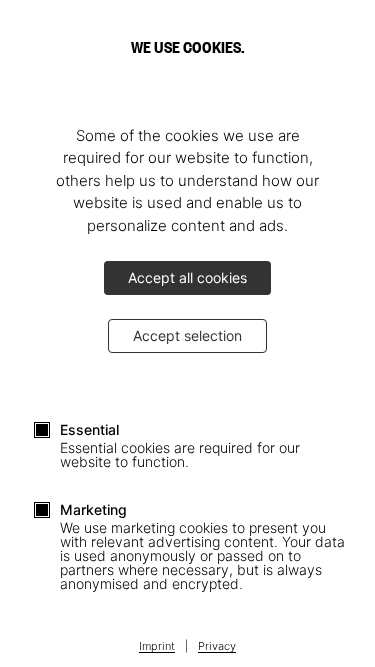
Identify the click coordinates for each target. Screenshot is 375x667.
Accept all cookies (187, 277)
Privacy (217, 647)
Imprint (157, 647)
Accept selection (187, 335)
